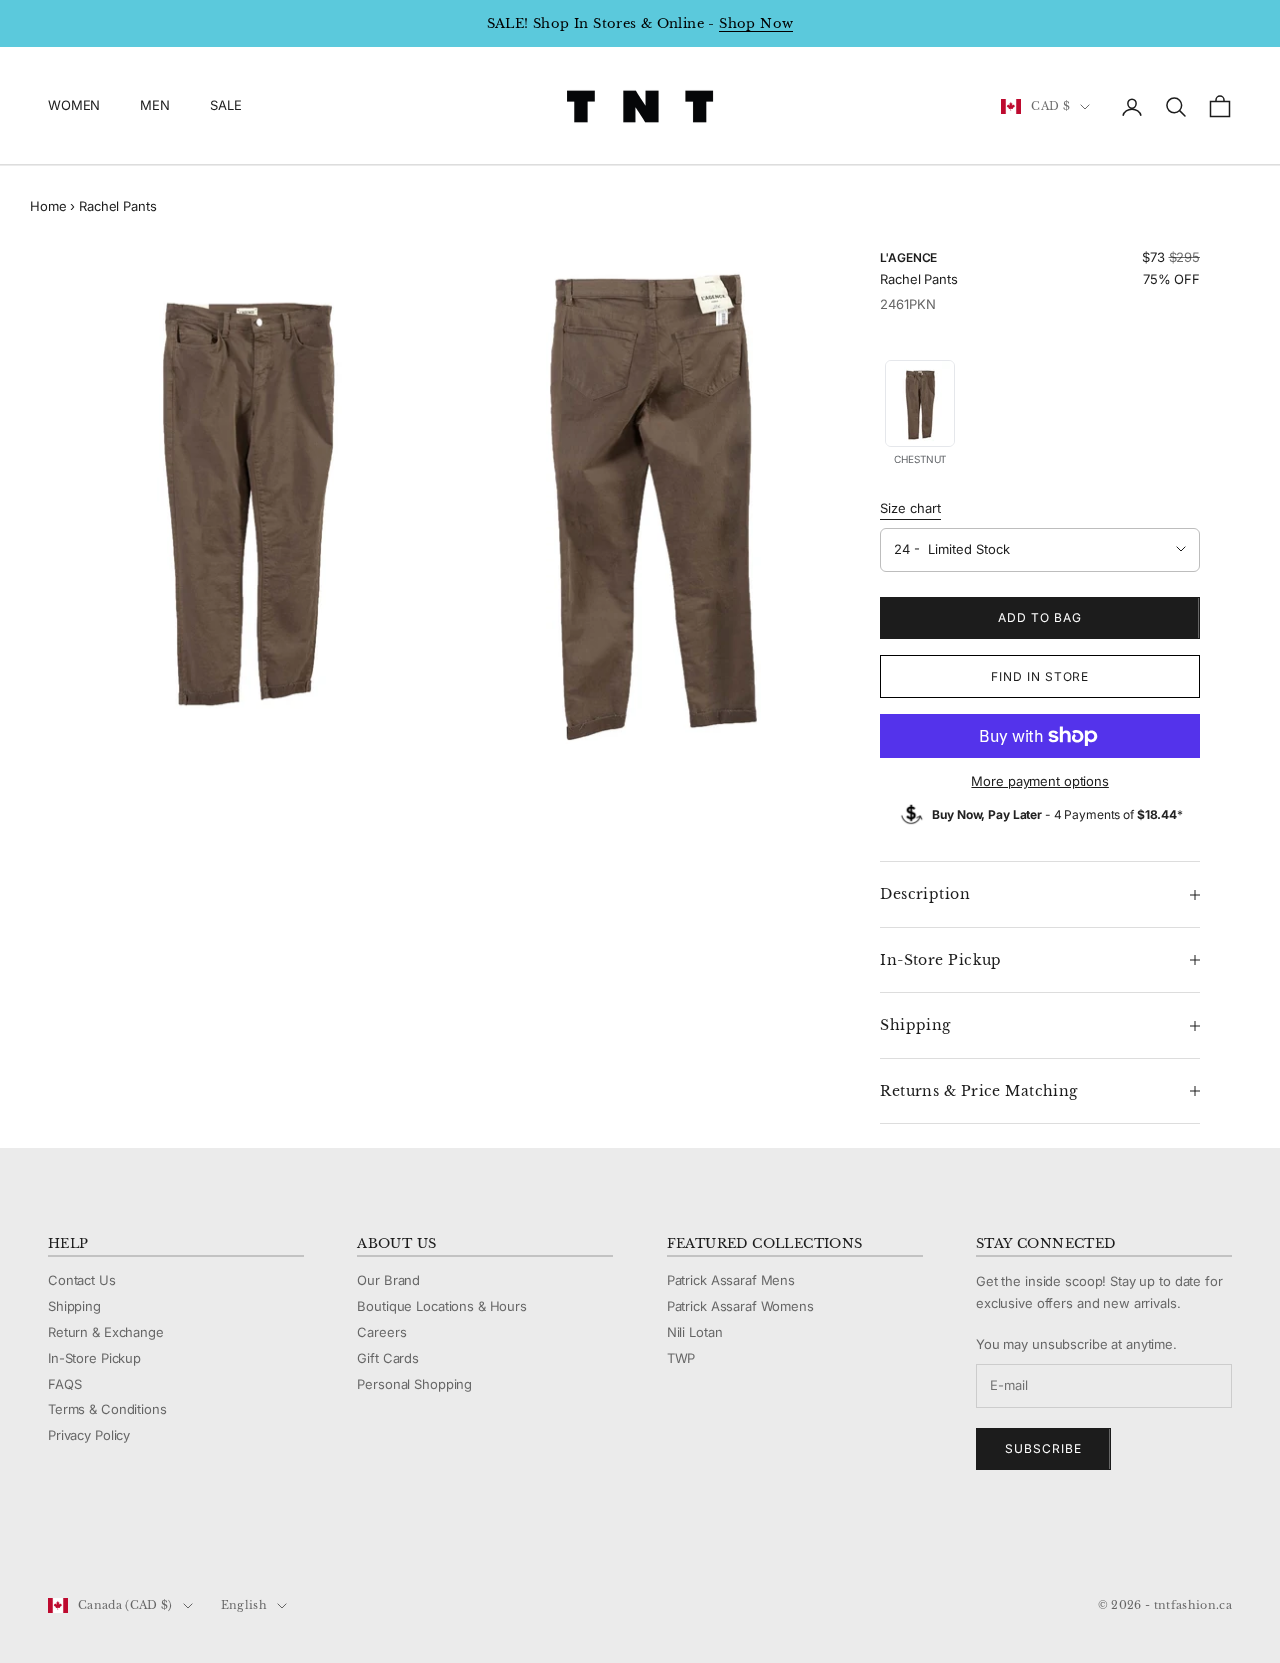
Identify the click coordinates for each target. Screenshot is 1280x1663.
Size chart (910, 508)
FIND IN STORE (1040, 676)
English (244, 1605)
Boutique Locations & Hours (442, 1306)
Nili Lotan (695, 1332)
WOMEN (74, 106)
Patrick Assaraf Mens (731, 1280)
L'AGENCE (908, 257)
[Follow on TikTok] (214, 1538)
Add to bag (1040, 617)
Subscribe (1043, 1448)
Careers (381, 1332)
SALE (225, 106)
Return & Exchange (106, 1332)
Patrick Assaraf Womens (740, 1306)
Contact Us (82, 1280)
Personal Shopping (414, 1384)
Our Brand (388, 1280)
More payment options (1039, 781)
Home (48, 206)
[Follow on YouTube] (162, 1538)
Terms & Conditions (107, 1409)
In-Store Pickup (94, 1358)
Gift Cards (388, 1358)
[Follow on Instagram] (110, 1538)
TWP (681, 1358)
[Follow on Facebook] (58, 1538)
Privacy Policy (89, 1435)
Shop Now (756, 23)
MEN (155, 106)
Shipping (74, 1306)
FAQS (64, 1384)
